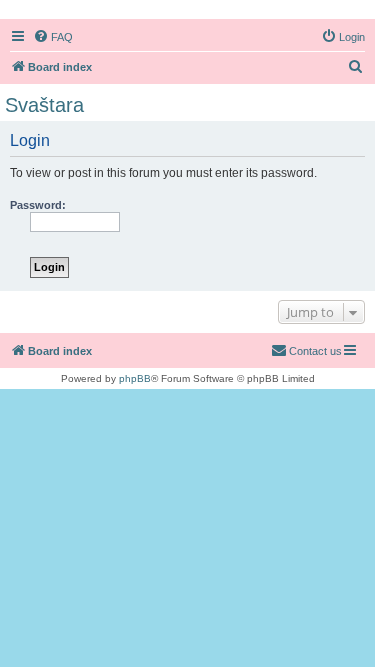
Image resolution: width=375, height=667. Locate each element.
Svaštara (44, 105)
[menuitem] (53, 37)
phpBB (135, 378)
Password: (38, 205)
